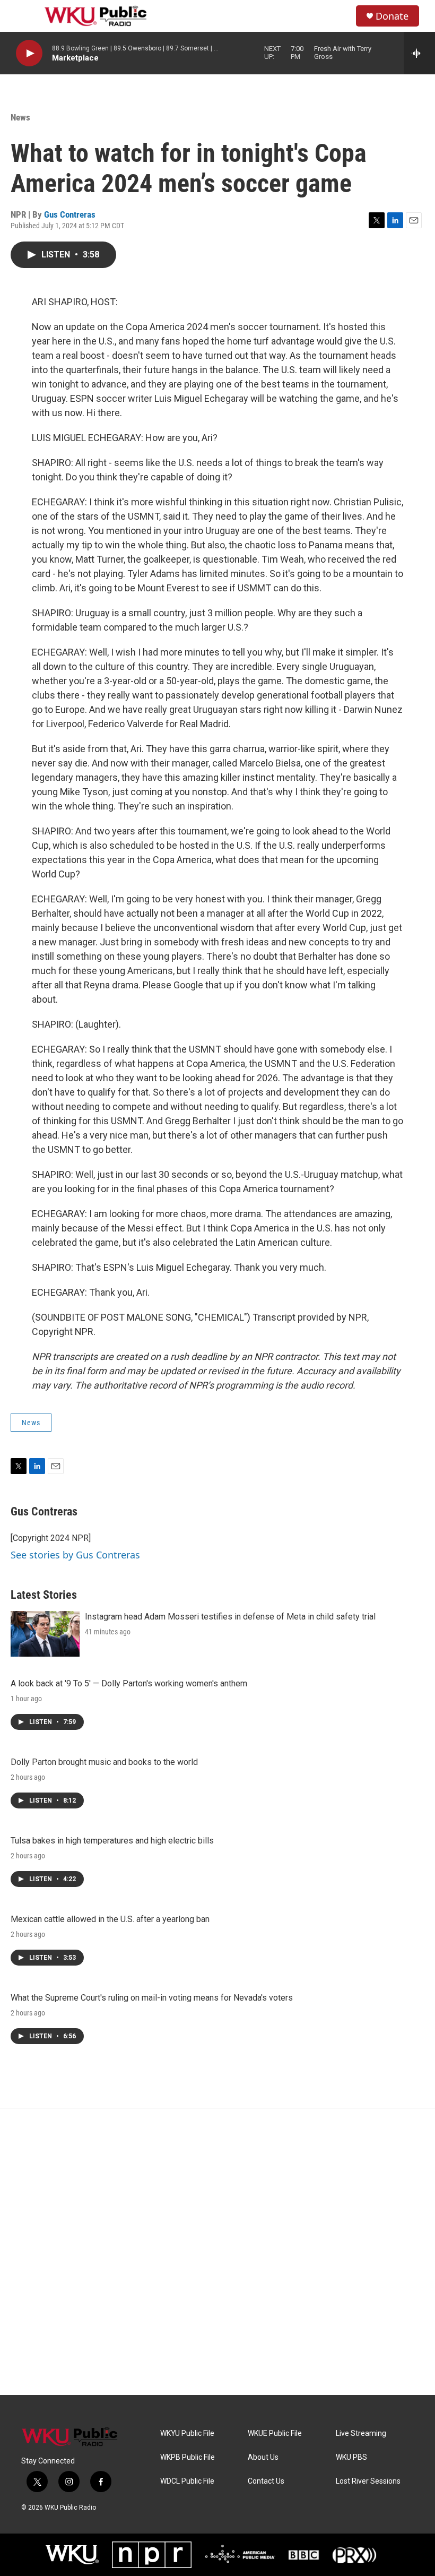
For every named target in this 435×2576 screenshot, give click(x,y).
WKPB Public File (188, 2457)
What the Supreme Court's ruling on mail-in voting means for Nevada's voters (152, 1998)
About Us (263, 2457)
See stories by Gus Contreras (75, 1555)
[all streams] (419, 53)
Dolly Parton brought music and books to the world (104, 1762)
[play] (29, 53)
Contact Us (266, 2481)
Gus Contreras (70, 214)
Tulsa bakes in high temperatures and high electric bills (112, 1841)
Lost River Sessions (368, 2481)
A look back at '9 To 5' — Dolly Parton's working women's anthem (129, 1683)
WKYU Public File (187, 2433)
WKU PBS (351, 2457)
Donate (392, 16)
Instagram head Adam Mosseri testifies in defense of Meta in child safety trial (230, 1617)
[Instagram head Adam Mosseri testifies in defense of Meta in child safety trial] (45, 1634)
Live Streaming (361, 2433)
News (20, 117)
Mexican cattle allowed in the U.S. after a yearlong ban (110, 1919)
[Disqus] (217, 2252)
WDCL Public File (187, 2481)
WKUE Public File (275, 2433)
